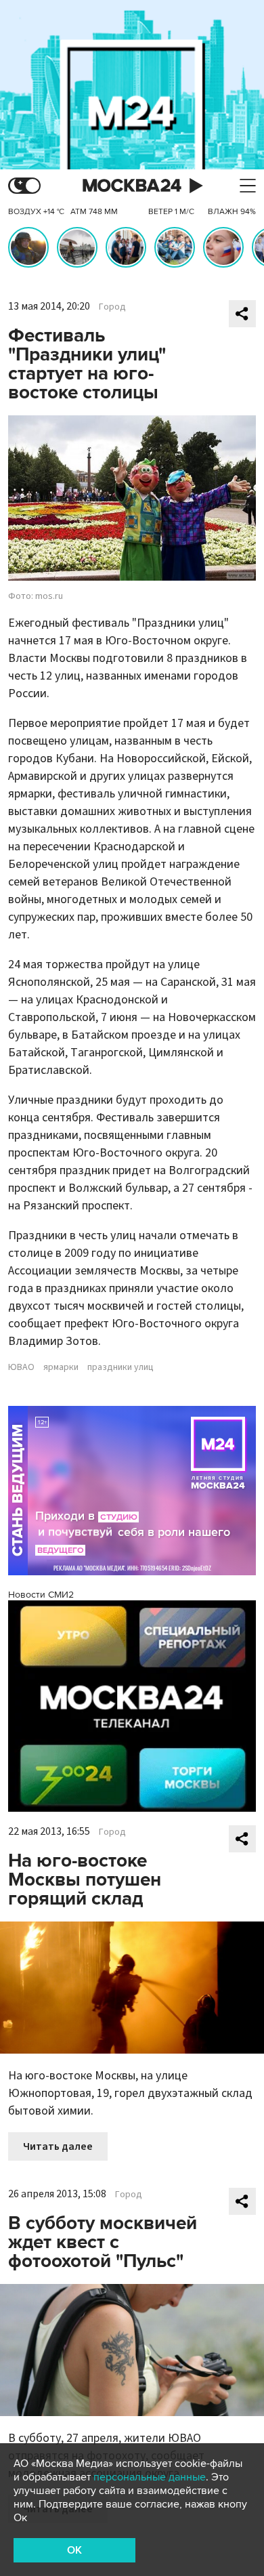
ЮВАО (21, 1367)
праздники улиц (120, 1367)
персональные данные (150, 2477)
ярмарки (61, 1367)
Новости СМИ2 (41, 1595)
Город (112, 307)
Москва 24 (132, 186)
